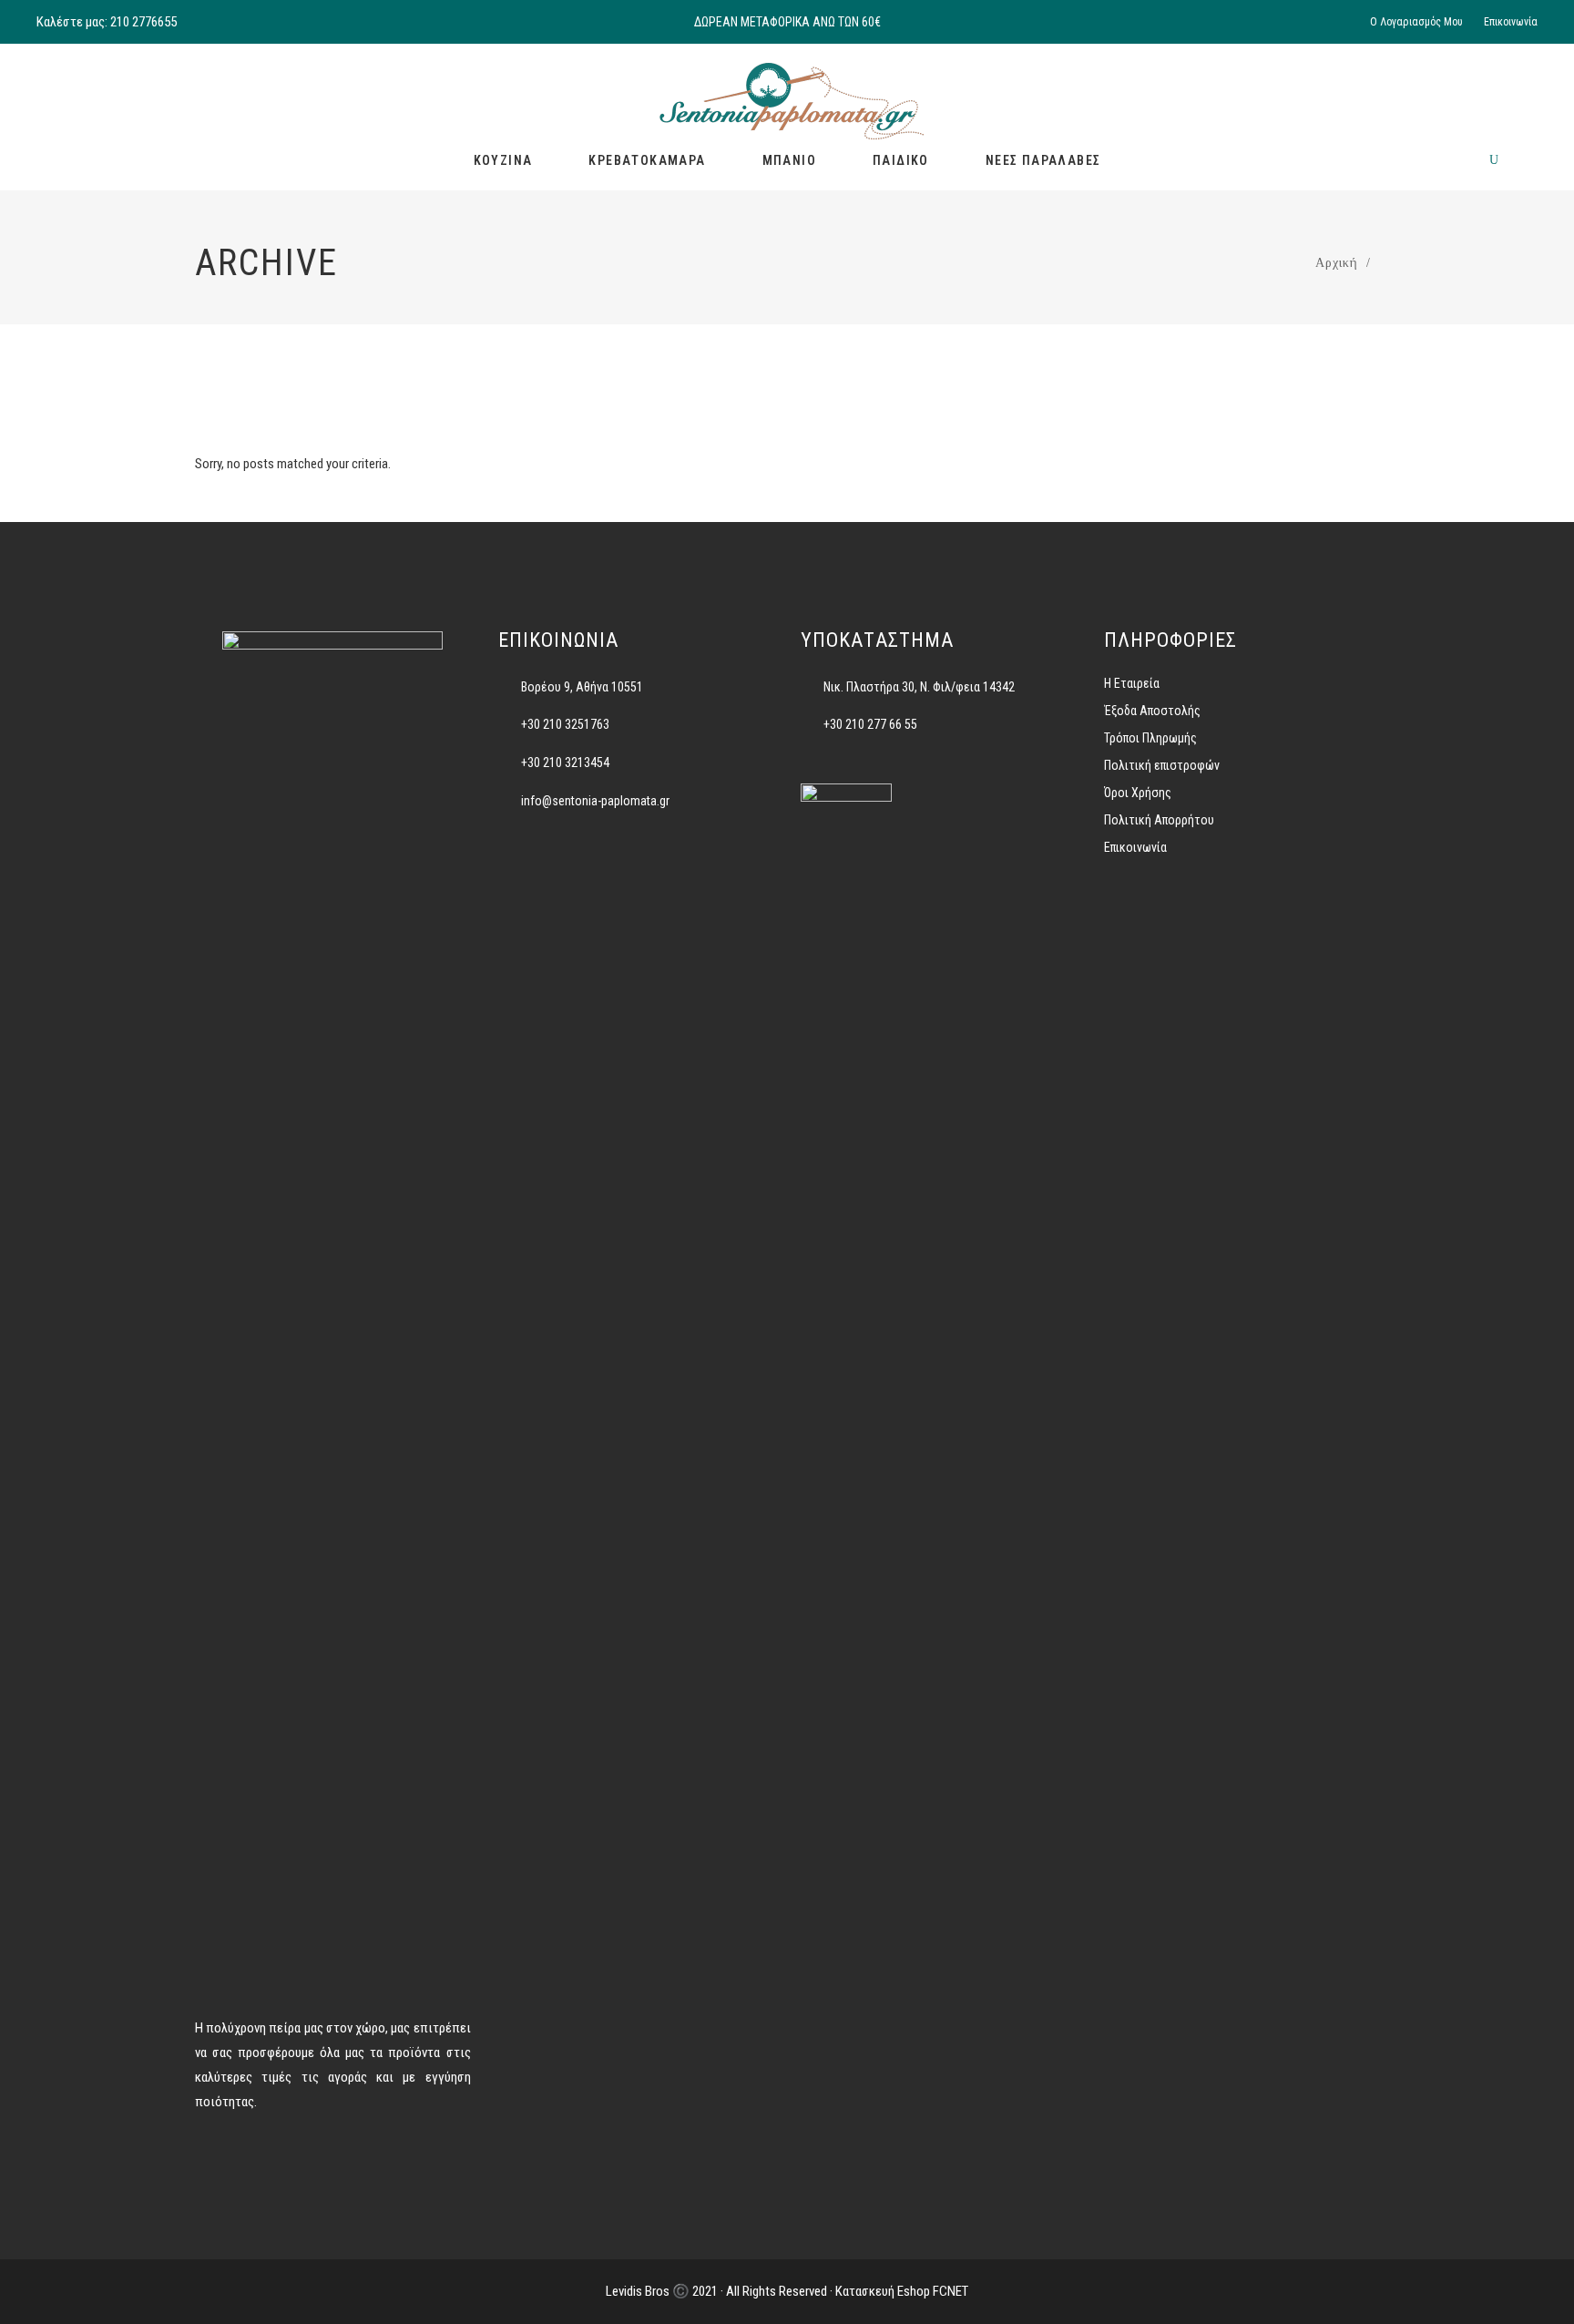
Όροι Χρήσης (1138, 793)
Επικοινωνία (1511, 22)
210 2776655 (143, 22)
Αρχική (1336, 263)
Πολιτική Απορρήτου (1159, 820)
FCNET (951, 2291)
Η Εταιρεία (1132, 683)
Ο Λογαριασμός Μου (1416, 22)
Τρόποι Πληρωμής (1150, 738)
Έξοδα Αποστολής (1152, 711)
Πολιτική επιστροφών (1162, 765)
